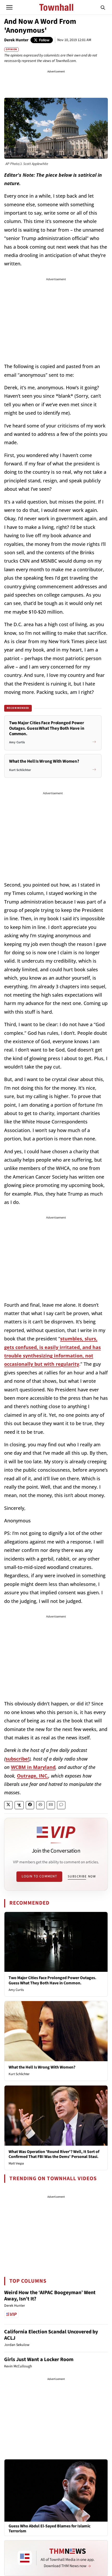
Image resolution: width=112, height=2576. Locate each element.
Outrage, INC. (33, 1776)
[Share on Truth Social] (19, 1805)
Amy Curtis (16, 1990)
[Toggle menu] (9, 7)
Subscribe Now (82, 1876)
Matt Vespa (16, 2163)
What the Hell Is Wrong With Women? (42, 2067)
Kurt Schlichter (19, 2074)
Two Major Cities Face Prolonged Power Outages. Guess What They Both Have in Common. (52, 1980)
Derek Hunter (16, 40)
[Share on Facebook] (30, 1805)
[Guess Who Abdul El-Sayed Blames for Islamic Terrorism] (56, 2490)
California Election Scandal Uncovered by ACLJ (51, 2335)
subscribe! (17, 1759)
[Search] (103, 7)
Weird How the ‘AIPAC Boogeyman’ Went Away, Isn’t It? (50, 2296)
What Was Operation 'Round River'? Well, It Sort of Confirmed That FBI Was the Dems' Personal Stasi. (54, 2154)
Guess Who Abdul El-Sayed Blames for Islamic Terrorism (49, 2529)
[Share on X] (8, 1805)
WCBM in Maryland (33, 1767)
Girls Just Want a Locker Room (39, 2360)
